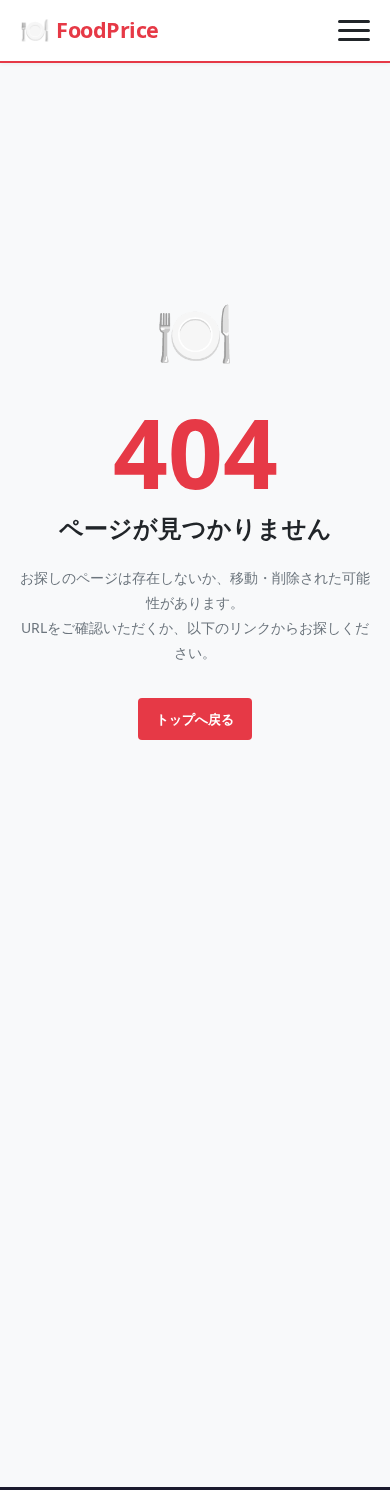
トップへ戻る (195, 719)
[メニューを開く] (354, 30)
